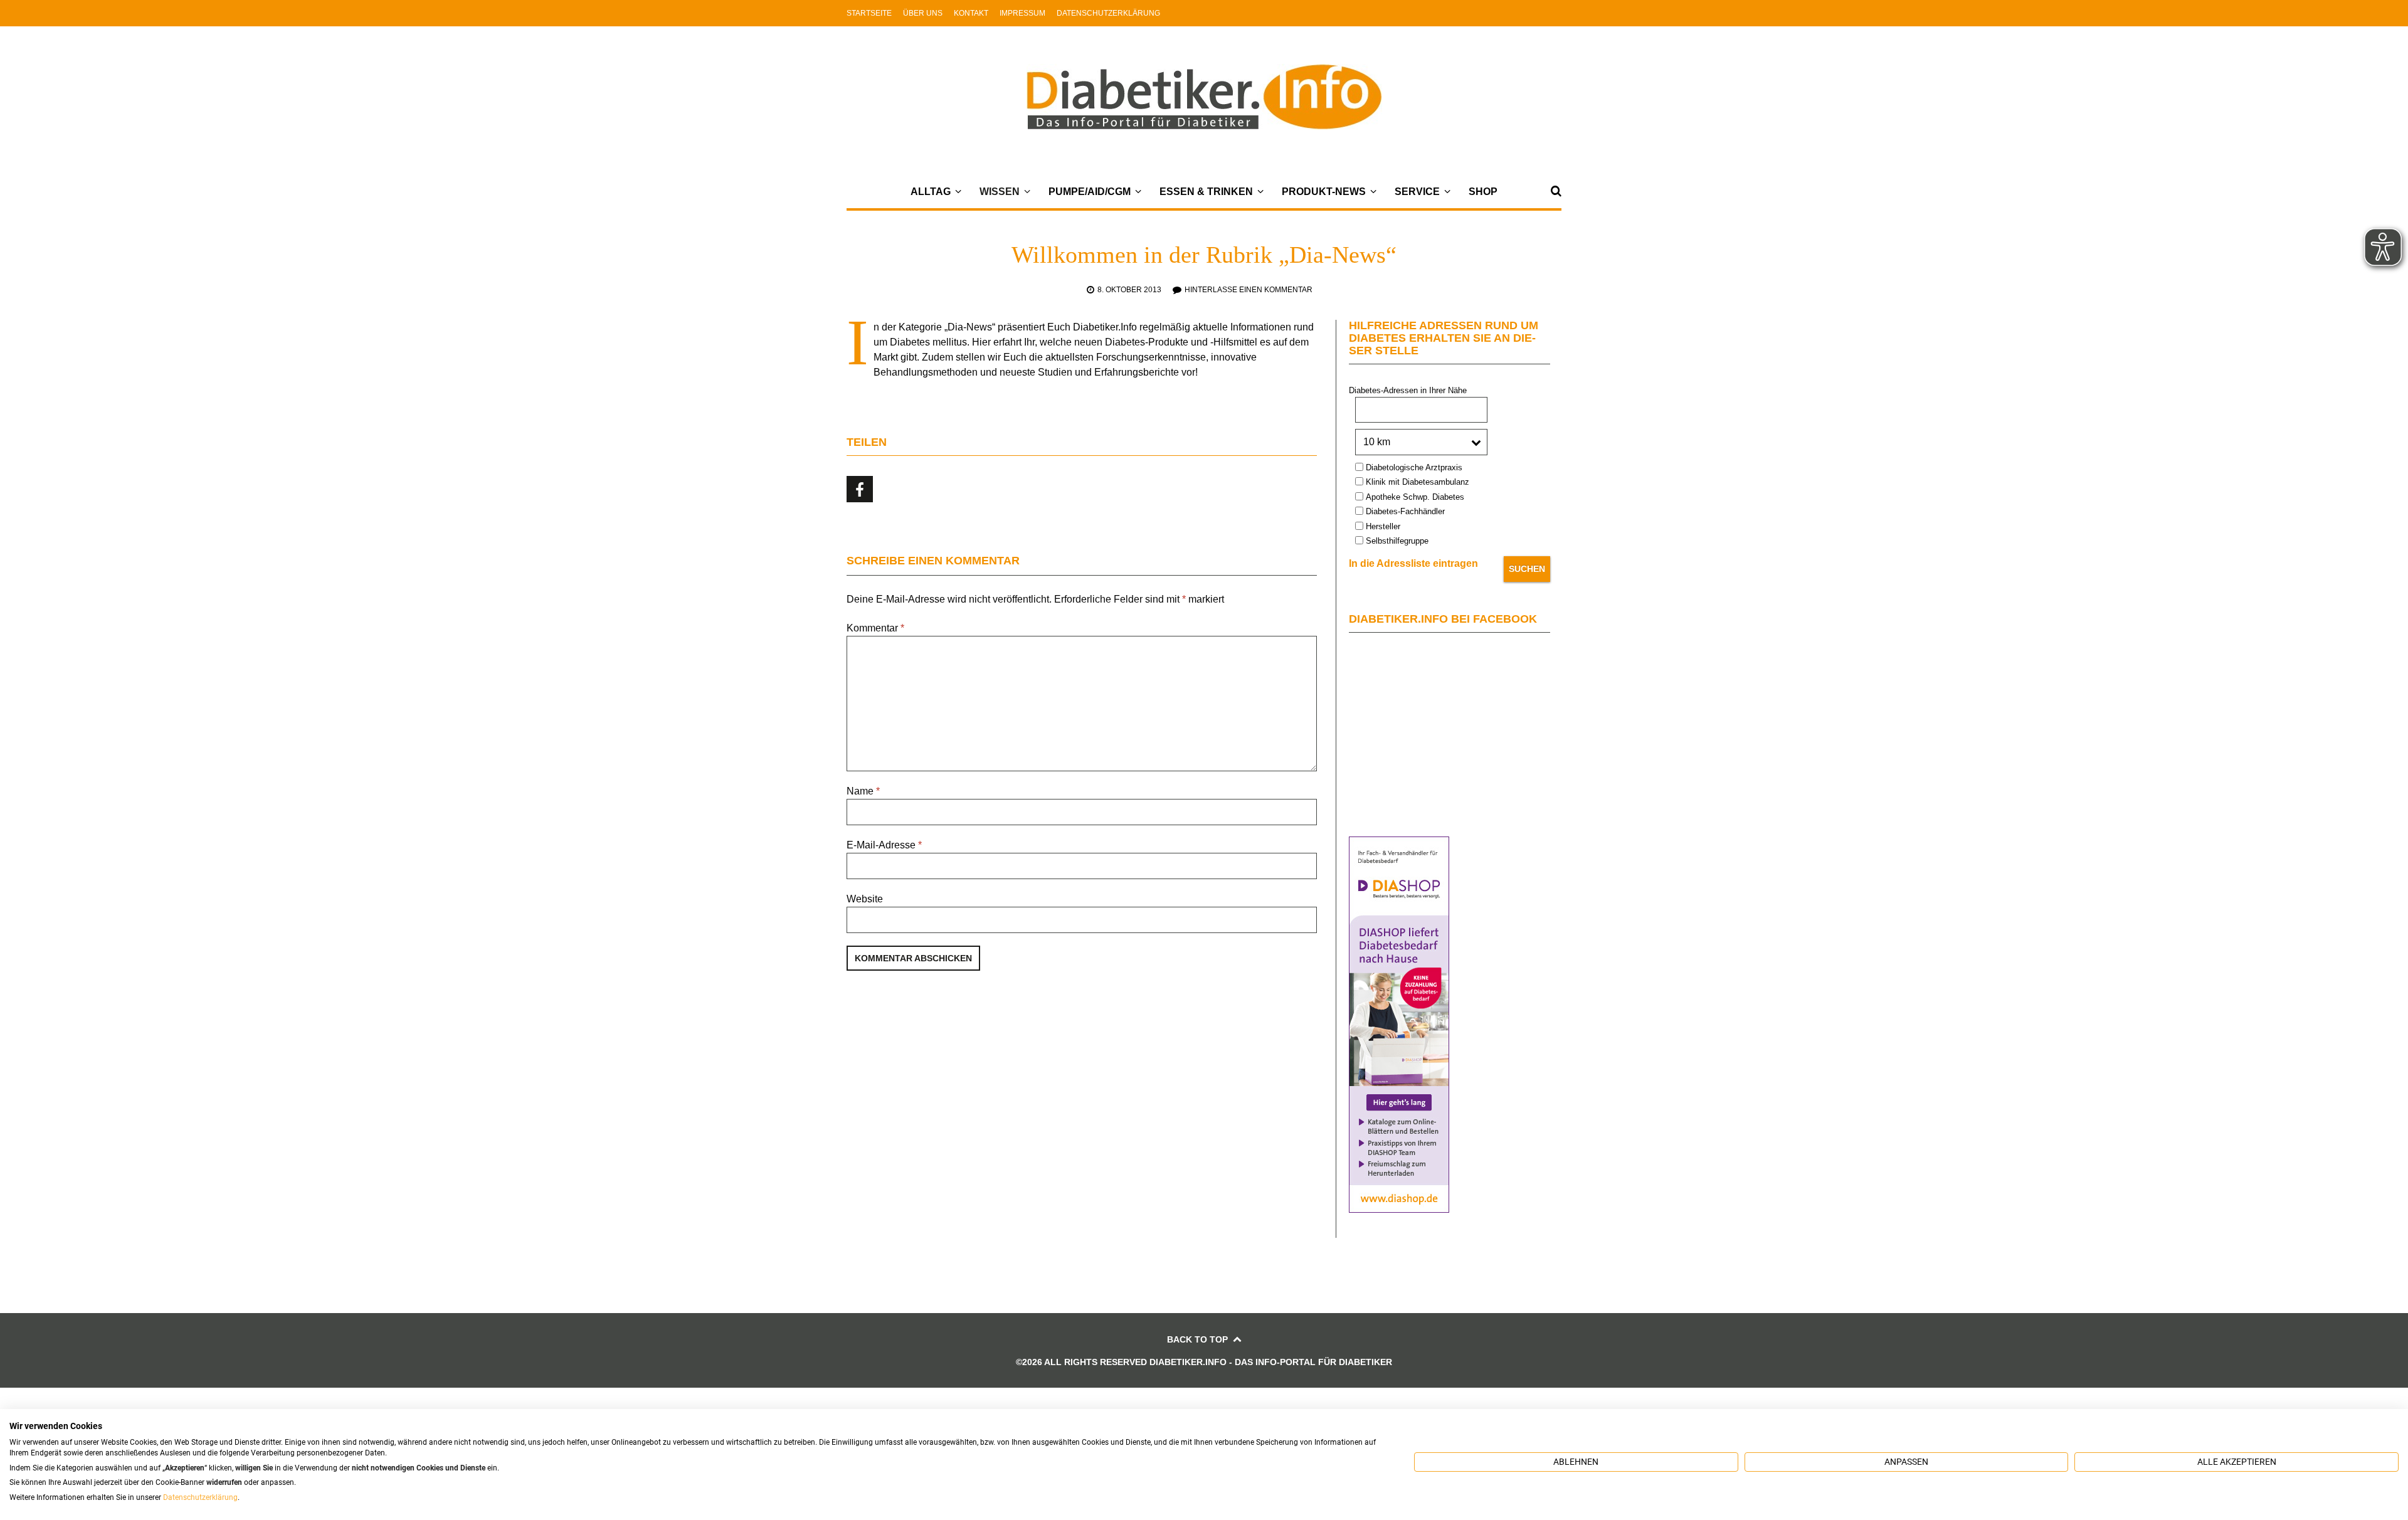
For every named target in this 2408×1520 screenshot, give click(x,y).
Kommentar (875, 628)
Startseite (869, 13)
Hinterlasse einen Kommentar (1249, 290)
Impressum (1022, 13)
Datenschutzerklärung (1108, 13)
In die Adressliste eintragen (1413, 563)
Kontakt (971, 13)
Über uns (923, 13)
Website (865, 899)
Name (863, 791)
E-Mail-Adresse (884, 845)
